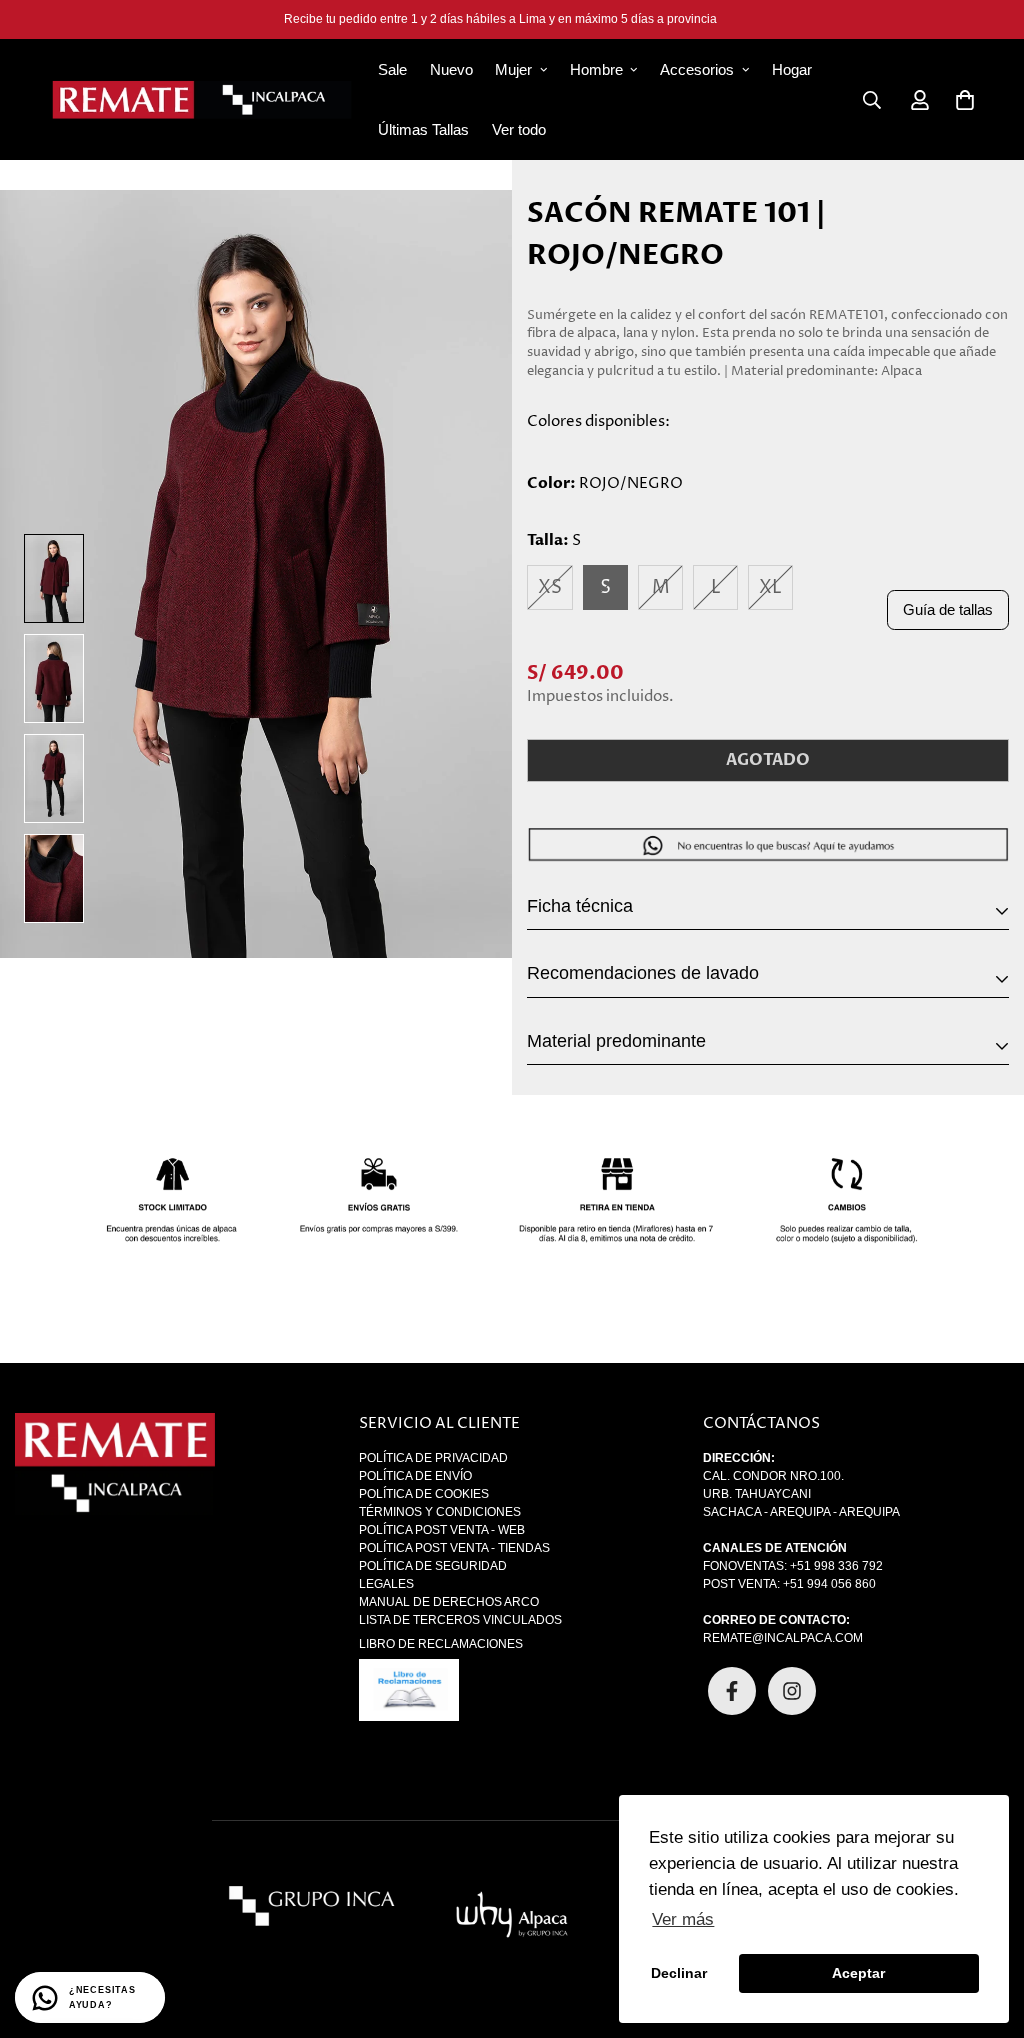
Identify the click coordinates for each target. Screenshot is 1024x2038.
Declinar (679, 1973)
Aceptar (858, 1973)
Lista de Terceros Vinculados (460, 1620)
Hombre (596, 69)
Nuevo (451, 69)
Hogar (792, 69)
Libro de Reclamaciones (441, 1644)
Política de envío (415, 1476)
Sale (392, 69)
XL (770, 587)
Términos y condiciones (440, 1512)
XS (550, 587)
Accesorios (697, 69)
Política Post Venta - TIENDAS (454, 1548)
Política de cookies (424, 1494)
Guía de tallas (948, 609)
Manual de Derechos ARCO (449, 1602)
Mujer (513, 69)
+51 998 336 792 (836, 1566)
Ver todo (519, 129)
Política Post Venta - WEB (442, 1530)
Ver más (683, 1919)
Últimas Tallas (423, 129)
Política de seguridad (433, 1566)
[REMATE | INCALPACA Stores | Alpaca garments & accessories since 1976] (202, 99)
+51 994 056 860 (829, 1584)
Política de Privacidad (433, 1458)
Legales (386, 1584)
